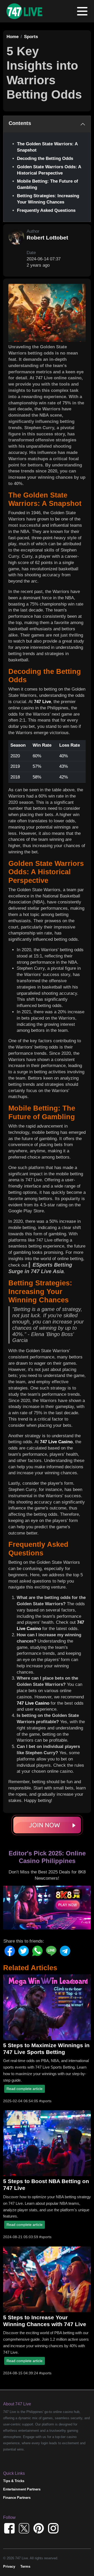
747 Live (42, 702)
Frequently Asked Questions (46, 210)
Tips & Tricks (14, 2481)
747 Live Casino (56, 1442)
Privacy (9, 2566)
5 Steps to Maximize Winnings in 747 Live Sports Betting (46, 2049)
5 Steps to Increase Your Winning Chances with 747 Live (45, 2321)
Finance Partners (17, 2498)
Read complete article (25, 2089)
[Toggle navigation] (82, 11)
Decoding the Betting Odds (45, 158)
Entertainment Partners (22, 2489)
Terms (25, 2566)
